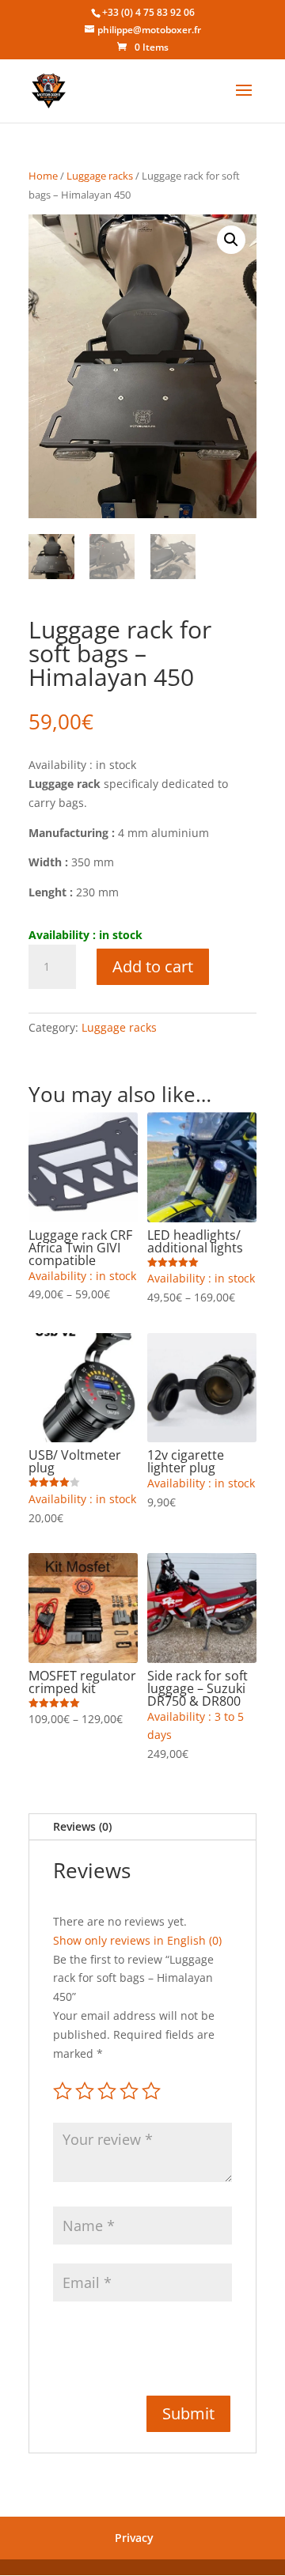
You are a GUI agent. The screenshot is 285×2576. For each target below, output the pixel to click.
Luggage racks (100, 176)
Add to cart (153, 966)
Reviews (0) (82, 1826)
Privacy (134, 2538)
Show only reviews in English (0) (137, 1940)
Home (43, 176)
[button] (231, 240)
